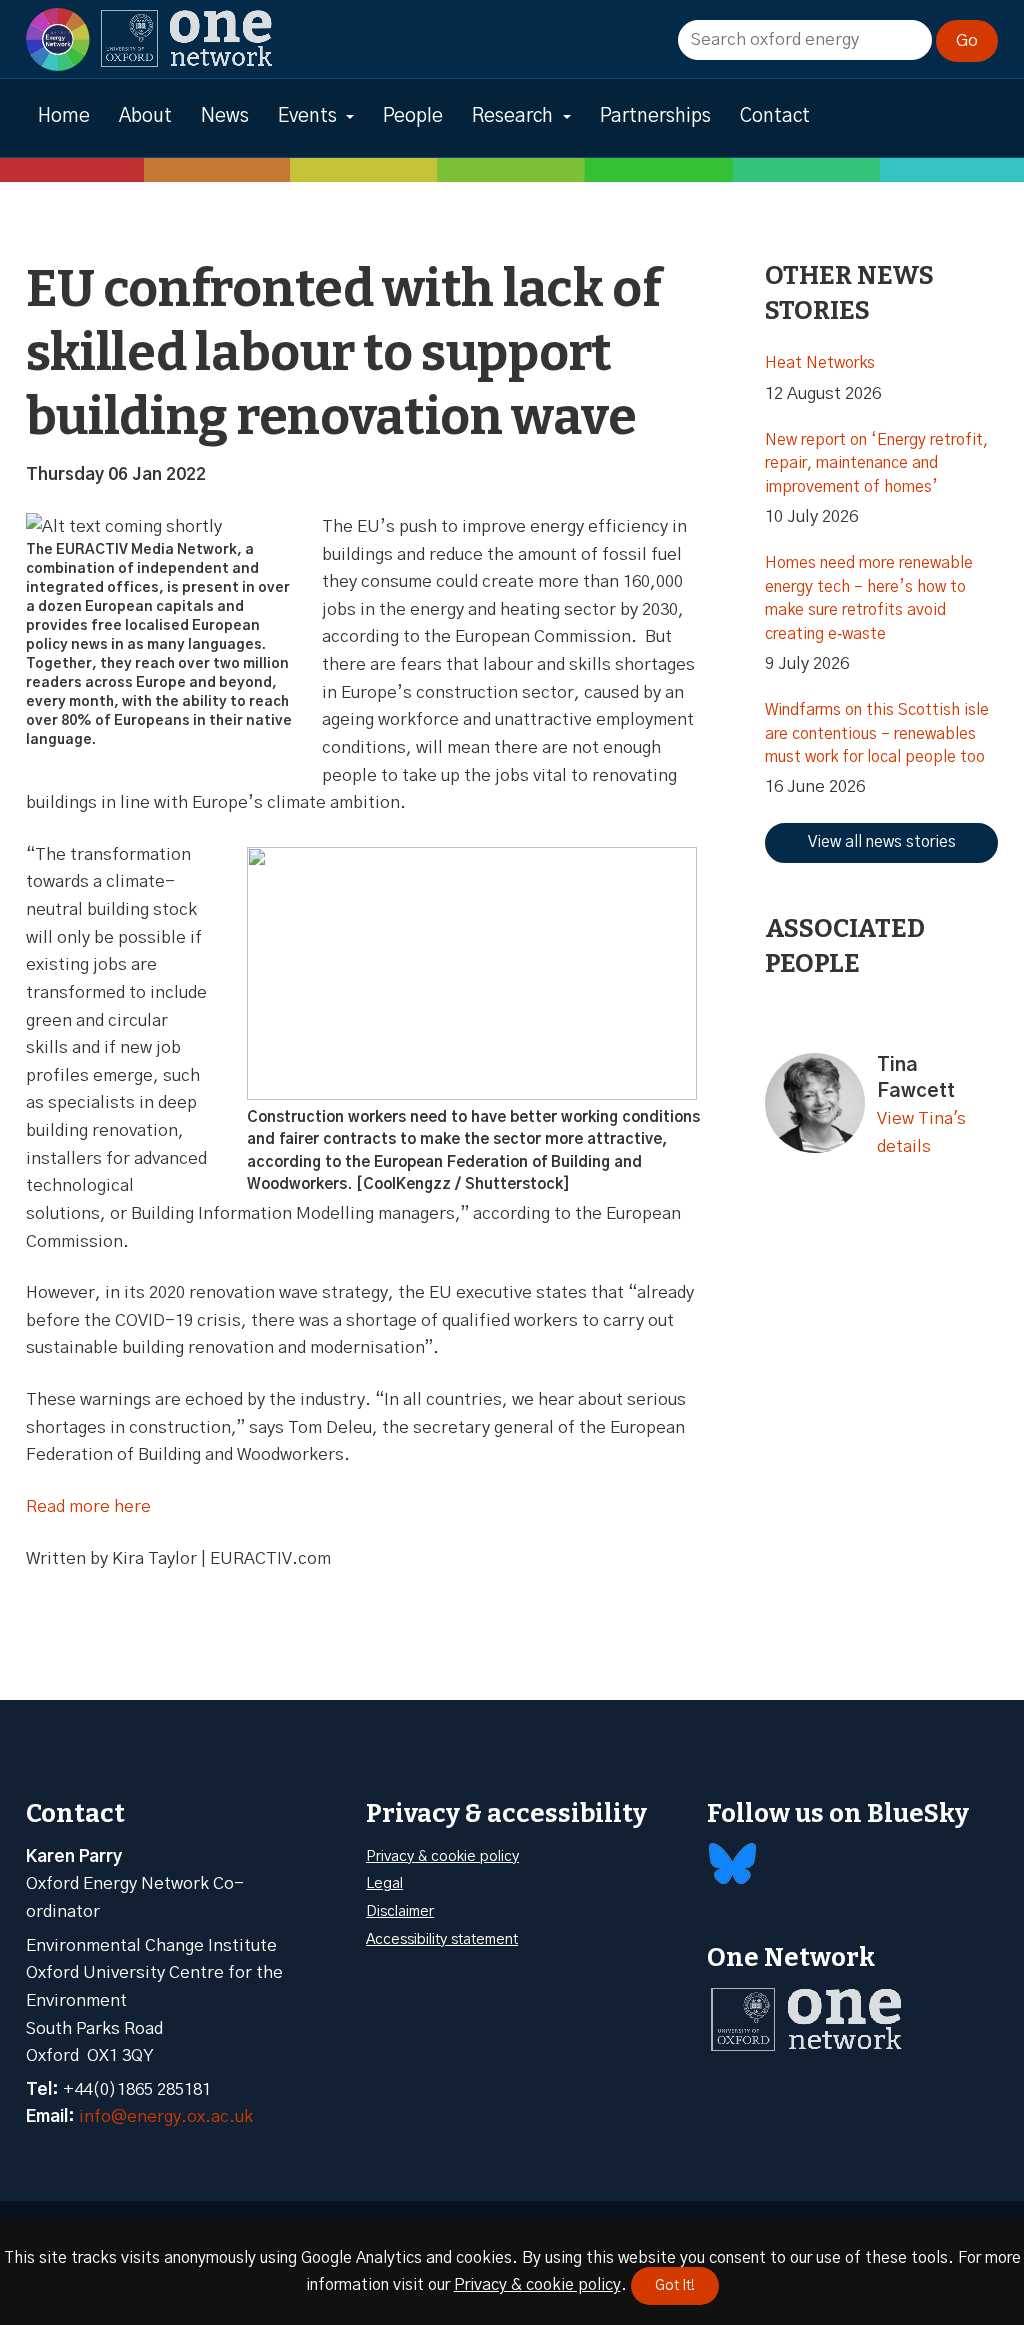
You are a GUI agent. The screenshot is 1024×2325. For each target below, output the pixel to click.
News (225, 116)
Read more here (88, 1506)
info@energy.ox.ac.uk (166, 2116)
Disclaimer (400, 1911)
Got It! (675, 2286)
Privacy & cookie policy (442, 1856)
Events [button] (307, 116)
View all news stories (882, 842)
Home (64, 116)
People (413, 116)
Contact (775, 116)
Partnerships (655, 116)
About (145, 116)
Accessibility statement (442, 1939)
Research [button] (512, 116)
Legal (384, 1883)
